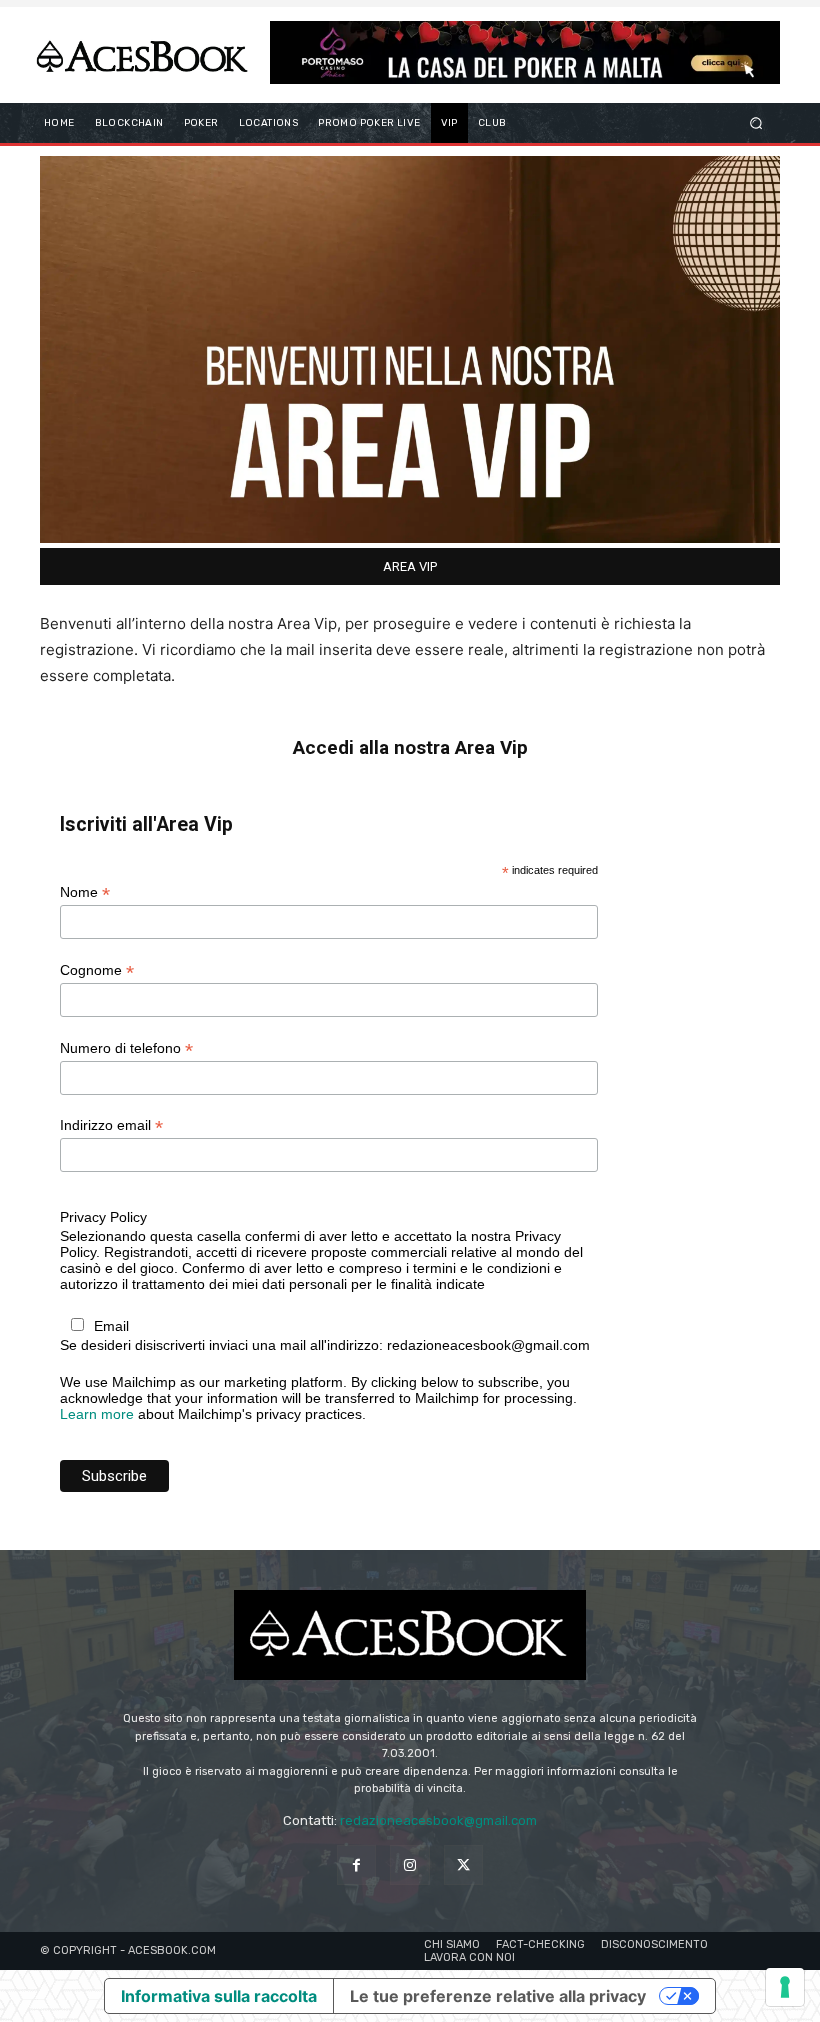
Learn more (97, 1414)
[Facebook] (356, 1864)
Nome (85, 892)
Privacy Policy (103, 1217)
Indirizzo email (111, 1125)
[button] (756, 122)
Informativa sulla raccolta (219, 1996)
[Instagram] (409, 1864)
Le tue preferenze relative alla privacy (498, 1996)
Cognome (97, 970)
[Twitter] (463, 1864)
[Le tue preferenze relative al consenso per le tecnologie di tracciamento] (785, 1987)
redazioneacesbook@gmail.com (438, 1820)
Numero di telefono (126, 1048)
